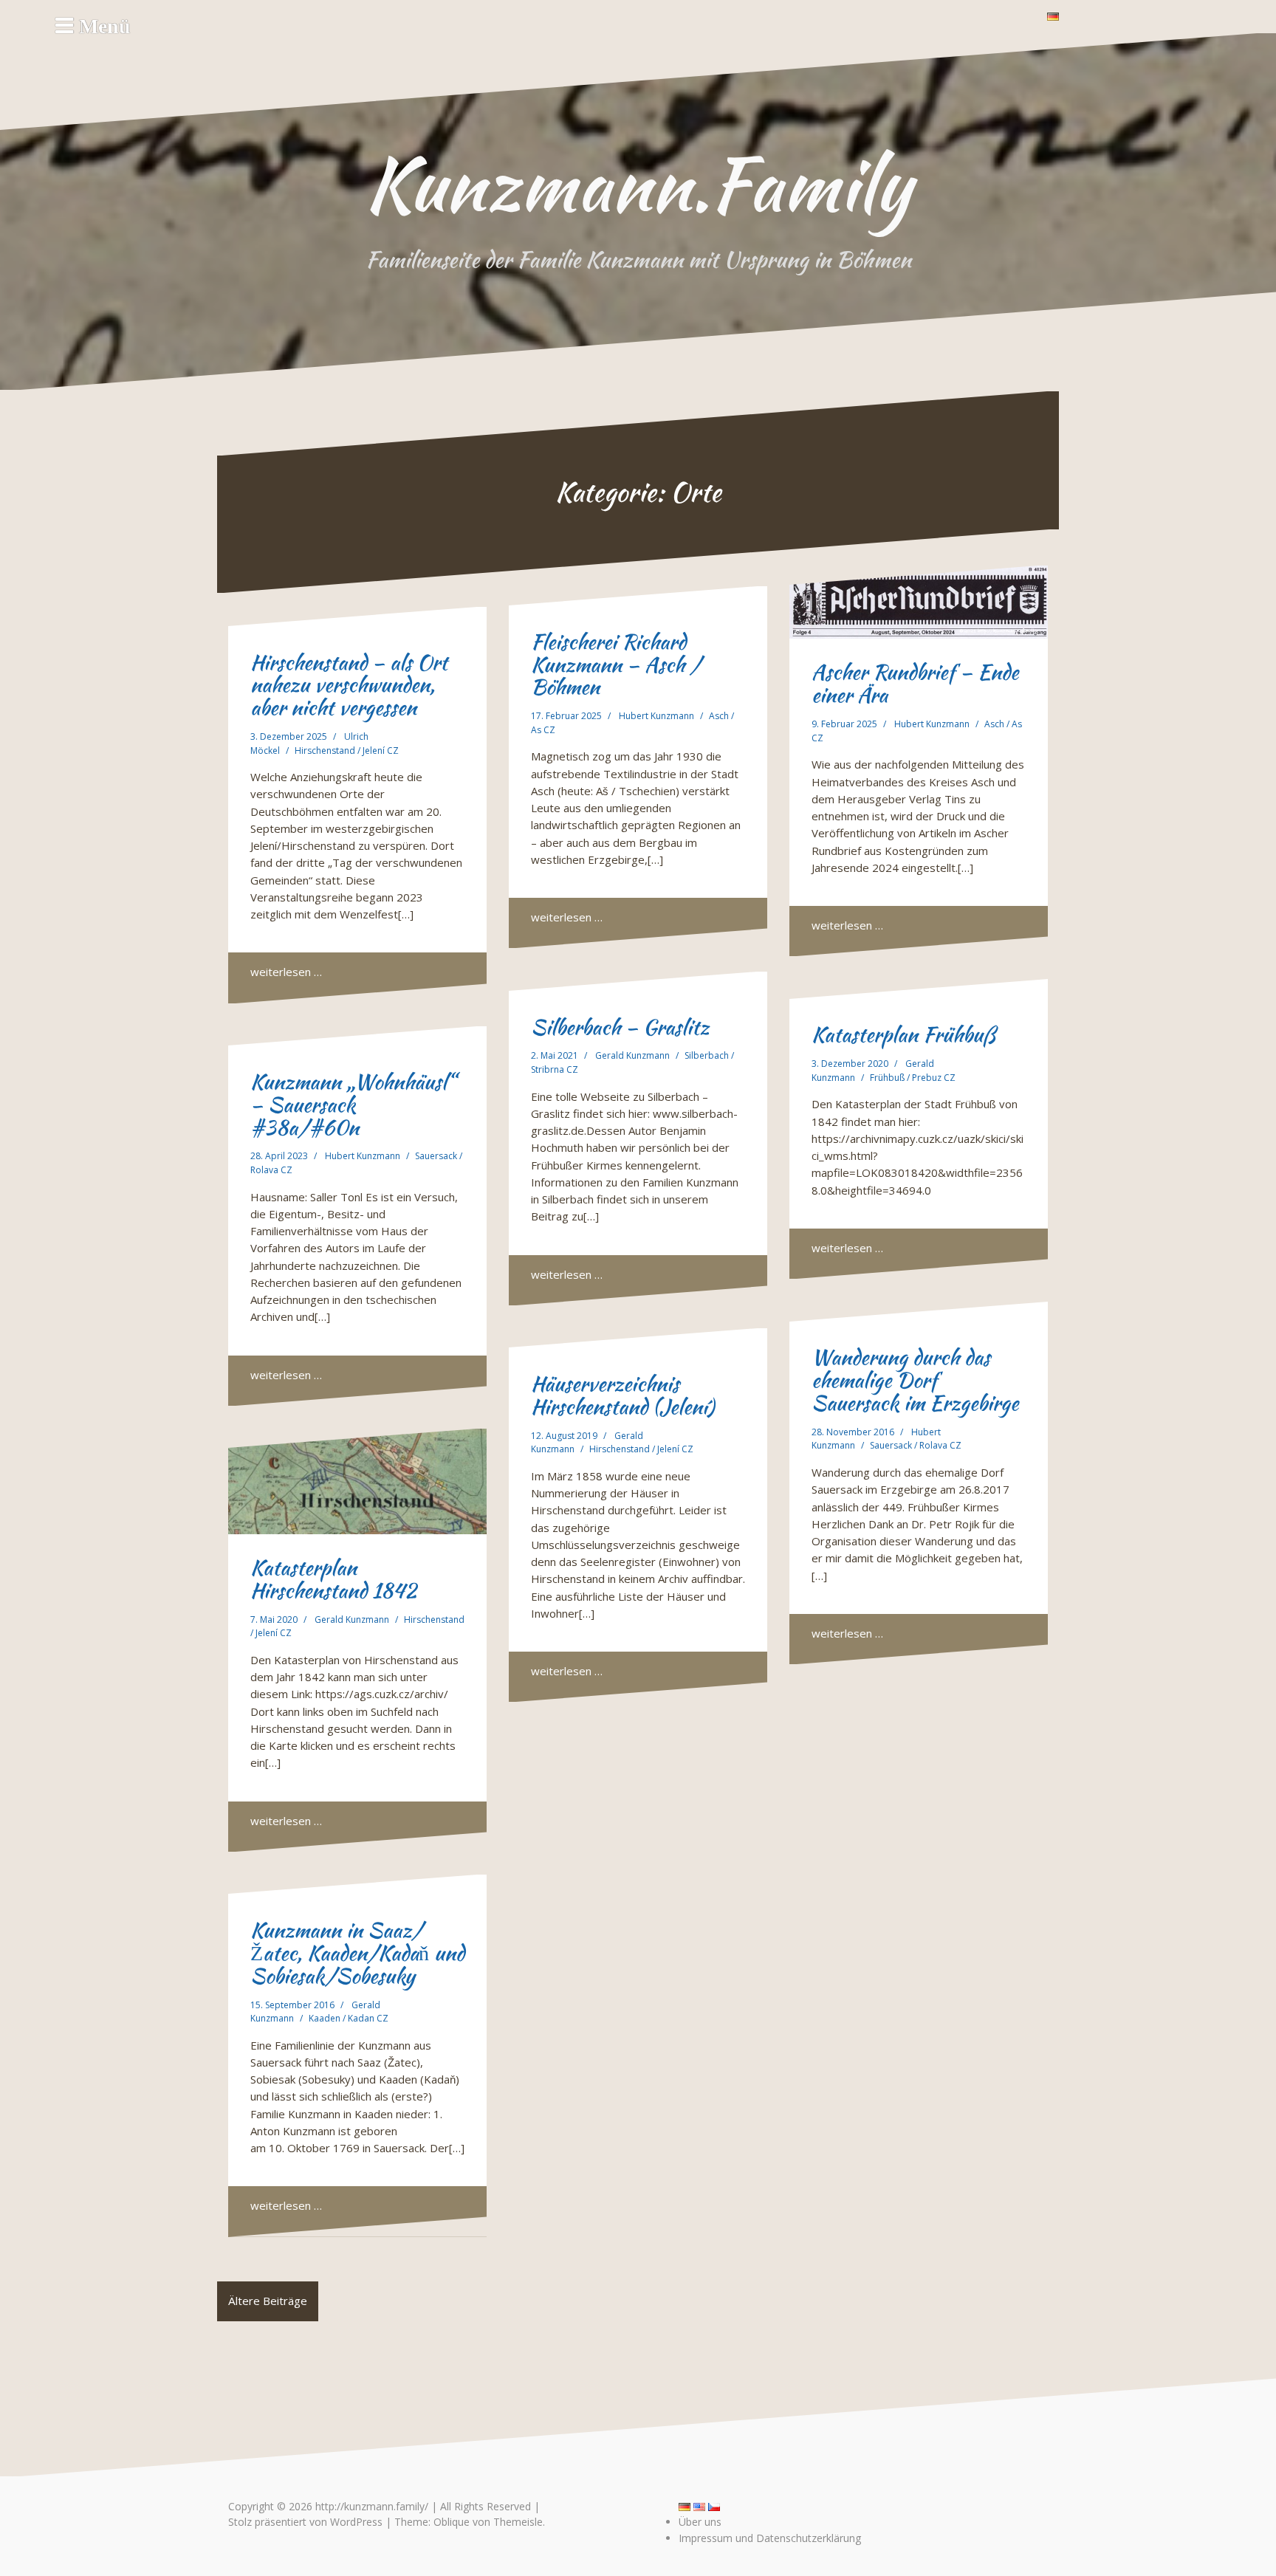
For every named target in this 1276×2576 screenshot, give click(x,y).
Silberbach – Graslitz (620, 1027)
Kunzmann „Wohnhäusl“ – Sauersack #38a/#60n (353, 1105)
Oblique (452, 2522)
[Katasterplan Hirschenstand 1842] (357, 1481)
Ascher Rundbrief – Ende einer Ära (915, 683)
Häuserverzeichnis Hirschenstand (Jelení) (622, 1395)
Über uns (700, 2522)
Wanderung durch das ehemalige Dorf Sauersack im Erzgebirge (915, 1380)
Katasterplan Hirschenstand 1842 (333, 1579)
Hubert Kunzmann (656, 716)
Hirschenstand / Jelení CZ (347, 751)
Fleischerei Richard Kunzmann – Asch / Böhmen (616, 664)
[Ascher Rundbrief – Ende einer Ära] (919, 602)
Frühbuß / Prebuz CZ (913, 1078)
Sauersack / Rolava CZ (916, 1445)
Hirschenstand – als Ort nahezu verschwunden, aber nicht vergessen (349, 685)
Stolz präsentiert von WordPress (305, 2522)
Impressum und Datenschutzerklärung (770, 2538)
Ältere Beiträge (268, 2301)
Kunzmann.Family (638, 184)
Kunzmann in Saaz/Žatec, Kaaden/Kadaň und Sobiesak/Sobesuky (357, 1953)
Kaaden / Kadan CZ (349, 2018)
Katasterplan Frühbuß (903, 1034)
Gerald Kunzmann (632, 1055)
